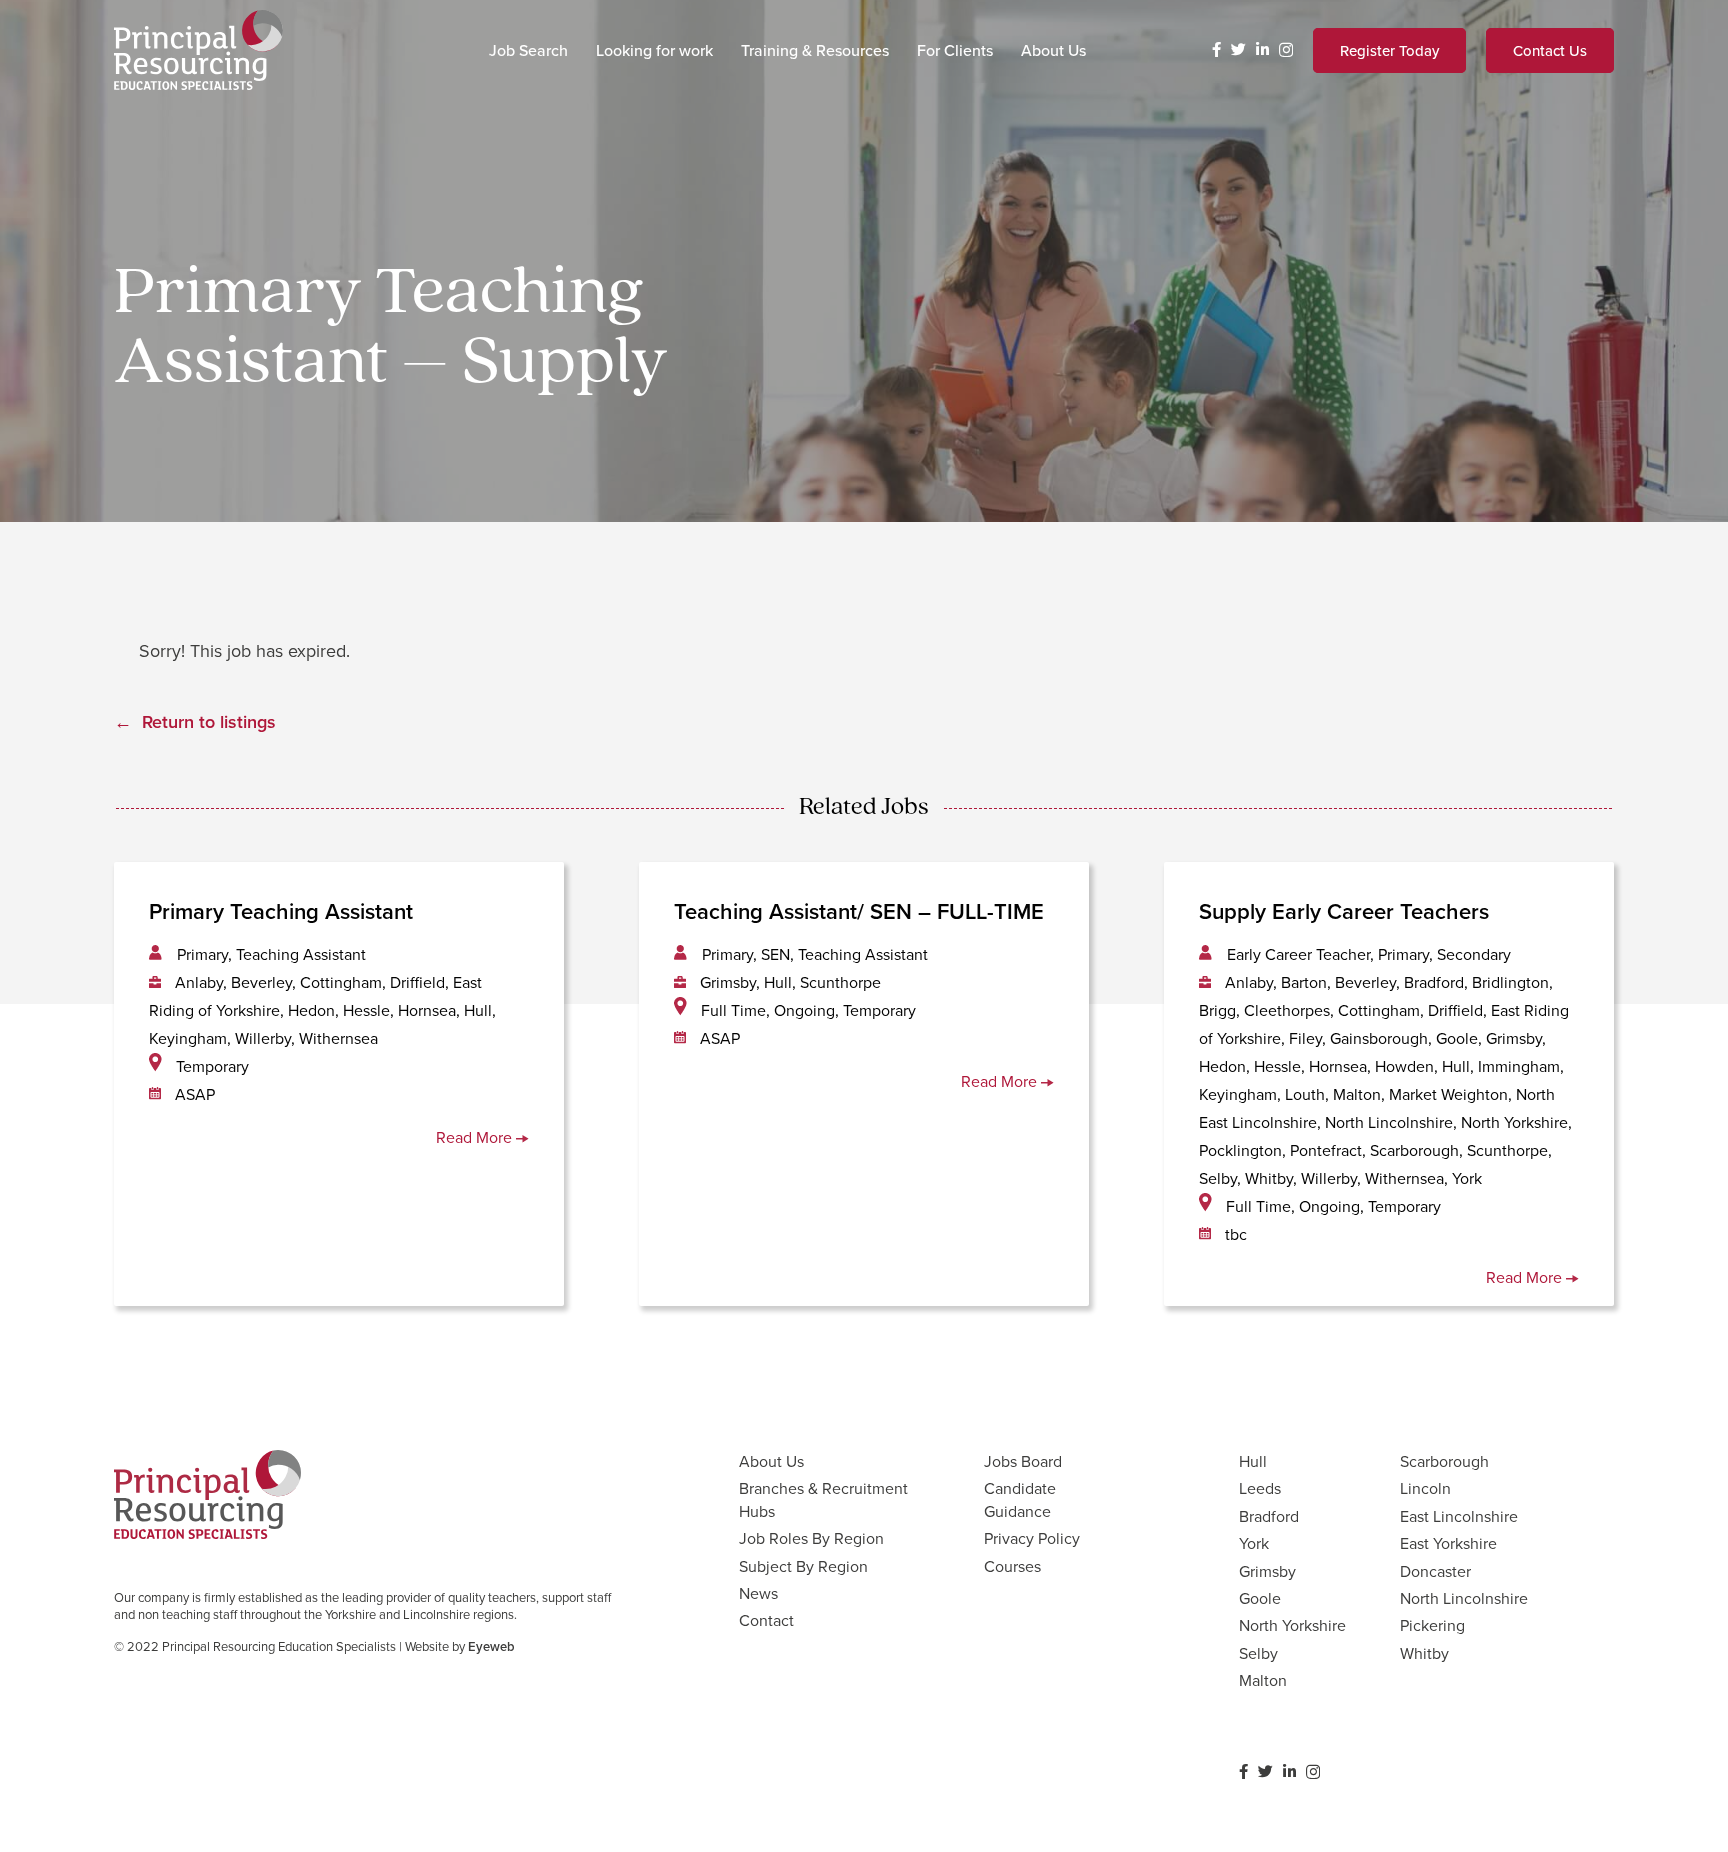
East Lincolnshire (1459, 1516)
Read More (476, 1137)
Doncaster (1435, 1571)
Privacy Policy (1032, 1538)
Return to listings (209, 721)
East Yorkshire (1448, 1543)
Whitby (1424, 1653)
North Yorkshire (1292, 1625)
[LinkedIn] (1262, 49)
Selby (1258, 1653)
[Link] (198, 50)
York (1254, 1543)
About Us (771, 1461)
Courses (1012, 1566)
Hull (1253, 1461)
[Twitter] (1238, 49)
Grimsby (1267, 1571)
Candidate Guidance (1020, 1499)
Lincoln (1425, 1488)
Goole (1260, 1598)
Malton (1263, 1680)
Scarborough (1444, 1461)
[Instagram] (1286, 50)
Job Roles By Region (811, 1538)
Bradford (1269, 1516)
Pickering (1432, 1625)
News (758, 1593)
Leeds (1260, 1488)
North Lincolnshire (1464, 1598)
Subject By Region (803, 1566)
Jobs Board (1023, 1461)
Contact (766, 1620)
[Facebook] (1216, 49)
